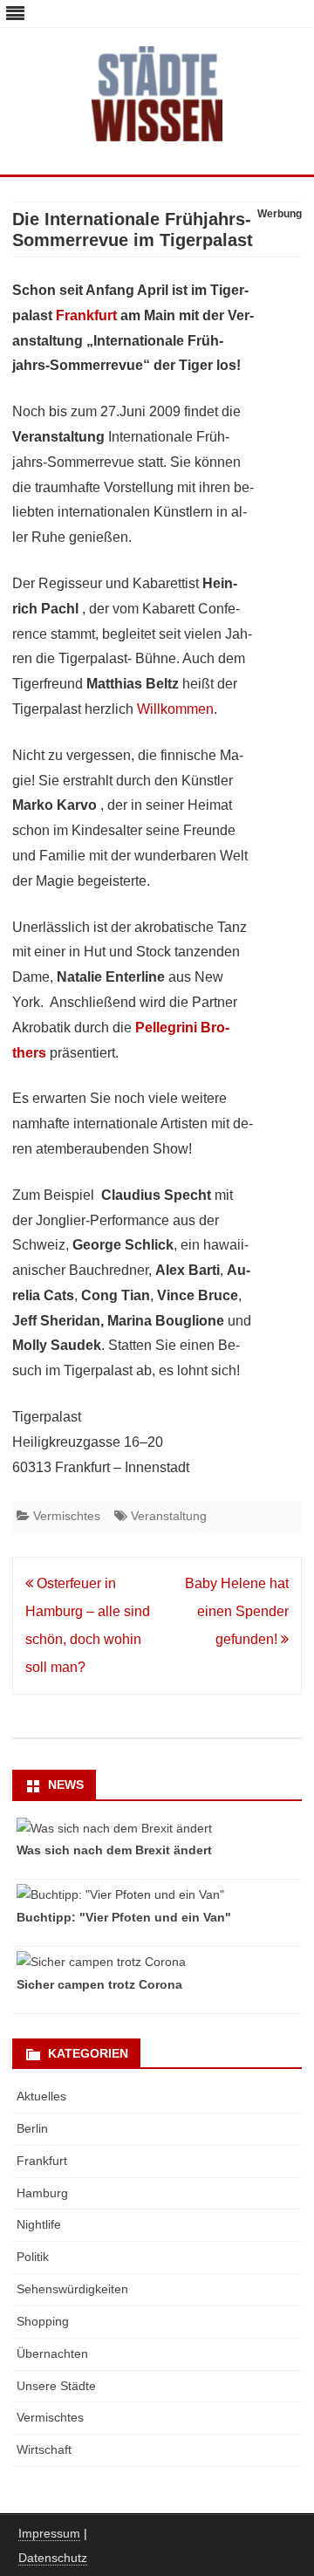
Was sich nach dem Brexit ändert (114, 1850)
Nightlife (39, 2224)
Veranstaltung (169, 1516)
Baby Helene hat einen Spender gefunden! (237, 1611)
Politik (33, 2257)
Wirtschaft (44, 2449)
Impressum (49, 2533)
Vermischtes (67, 1516)
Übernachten (52, 2353)
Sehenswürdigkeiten (72, 2289)
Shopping (43, 2321)
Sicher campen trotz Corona (99, 1984)
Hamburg (42, 2193)
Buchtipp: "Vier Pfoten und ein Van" (124, 1917)
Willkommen (175, 709)
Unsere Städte (56, 2386)
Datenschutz (53, 2558)
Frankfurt (86, 315)
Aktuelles (41, 2096)
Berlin (32, 2128)
